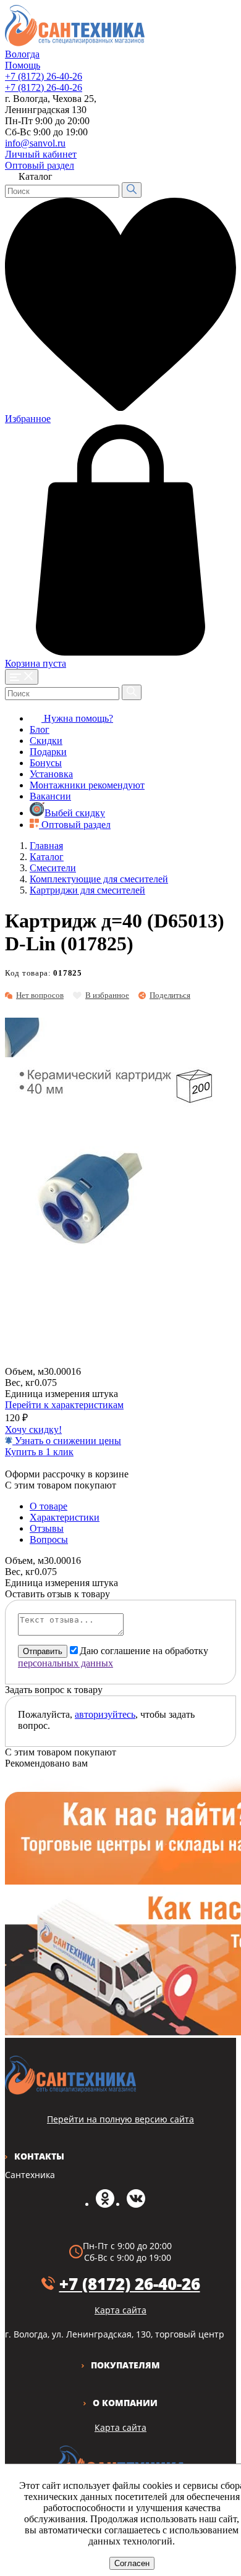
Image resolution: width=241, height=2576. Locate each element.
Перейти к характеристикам (64, 1405)
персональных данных (66, 1663)
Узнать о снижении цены (67, 1441)
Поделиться (170, 995)
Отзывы (47, 1528)
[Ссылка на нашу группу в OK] (105, 2204)
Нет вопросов (40, 995)
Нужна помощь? (77, 718)
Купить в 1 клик (39, 1452)
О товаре (49, 1506)
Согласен (132, 2563)
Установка (51, 774)
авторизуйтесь (105, 1714)
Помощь (23, 65)
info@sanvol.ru (35, 143)
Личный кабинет (41, 154)
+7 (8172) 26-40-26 (44, 76)
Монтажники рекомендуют (87, 785)
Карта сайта (120, 2427)
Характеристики (65, 1517)
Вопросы (49, 1539)
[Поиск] (132, 190)
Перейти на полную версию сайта (120, 2119)
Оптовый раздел (40, 165)
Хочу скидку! (33, 1429)
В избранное (107, 995)
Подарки (48, 752)
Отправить (43, 1651)
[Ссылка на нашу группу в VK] (136, 2204)
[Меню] (22, 677)
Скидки (46, 741)
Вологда (22, 54)
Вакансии (50, 796)
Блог (40, 729)
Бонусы (46, 763)
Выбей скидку (75, 813)
